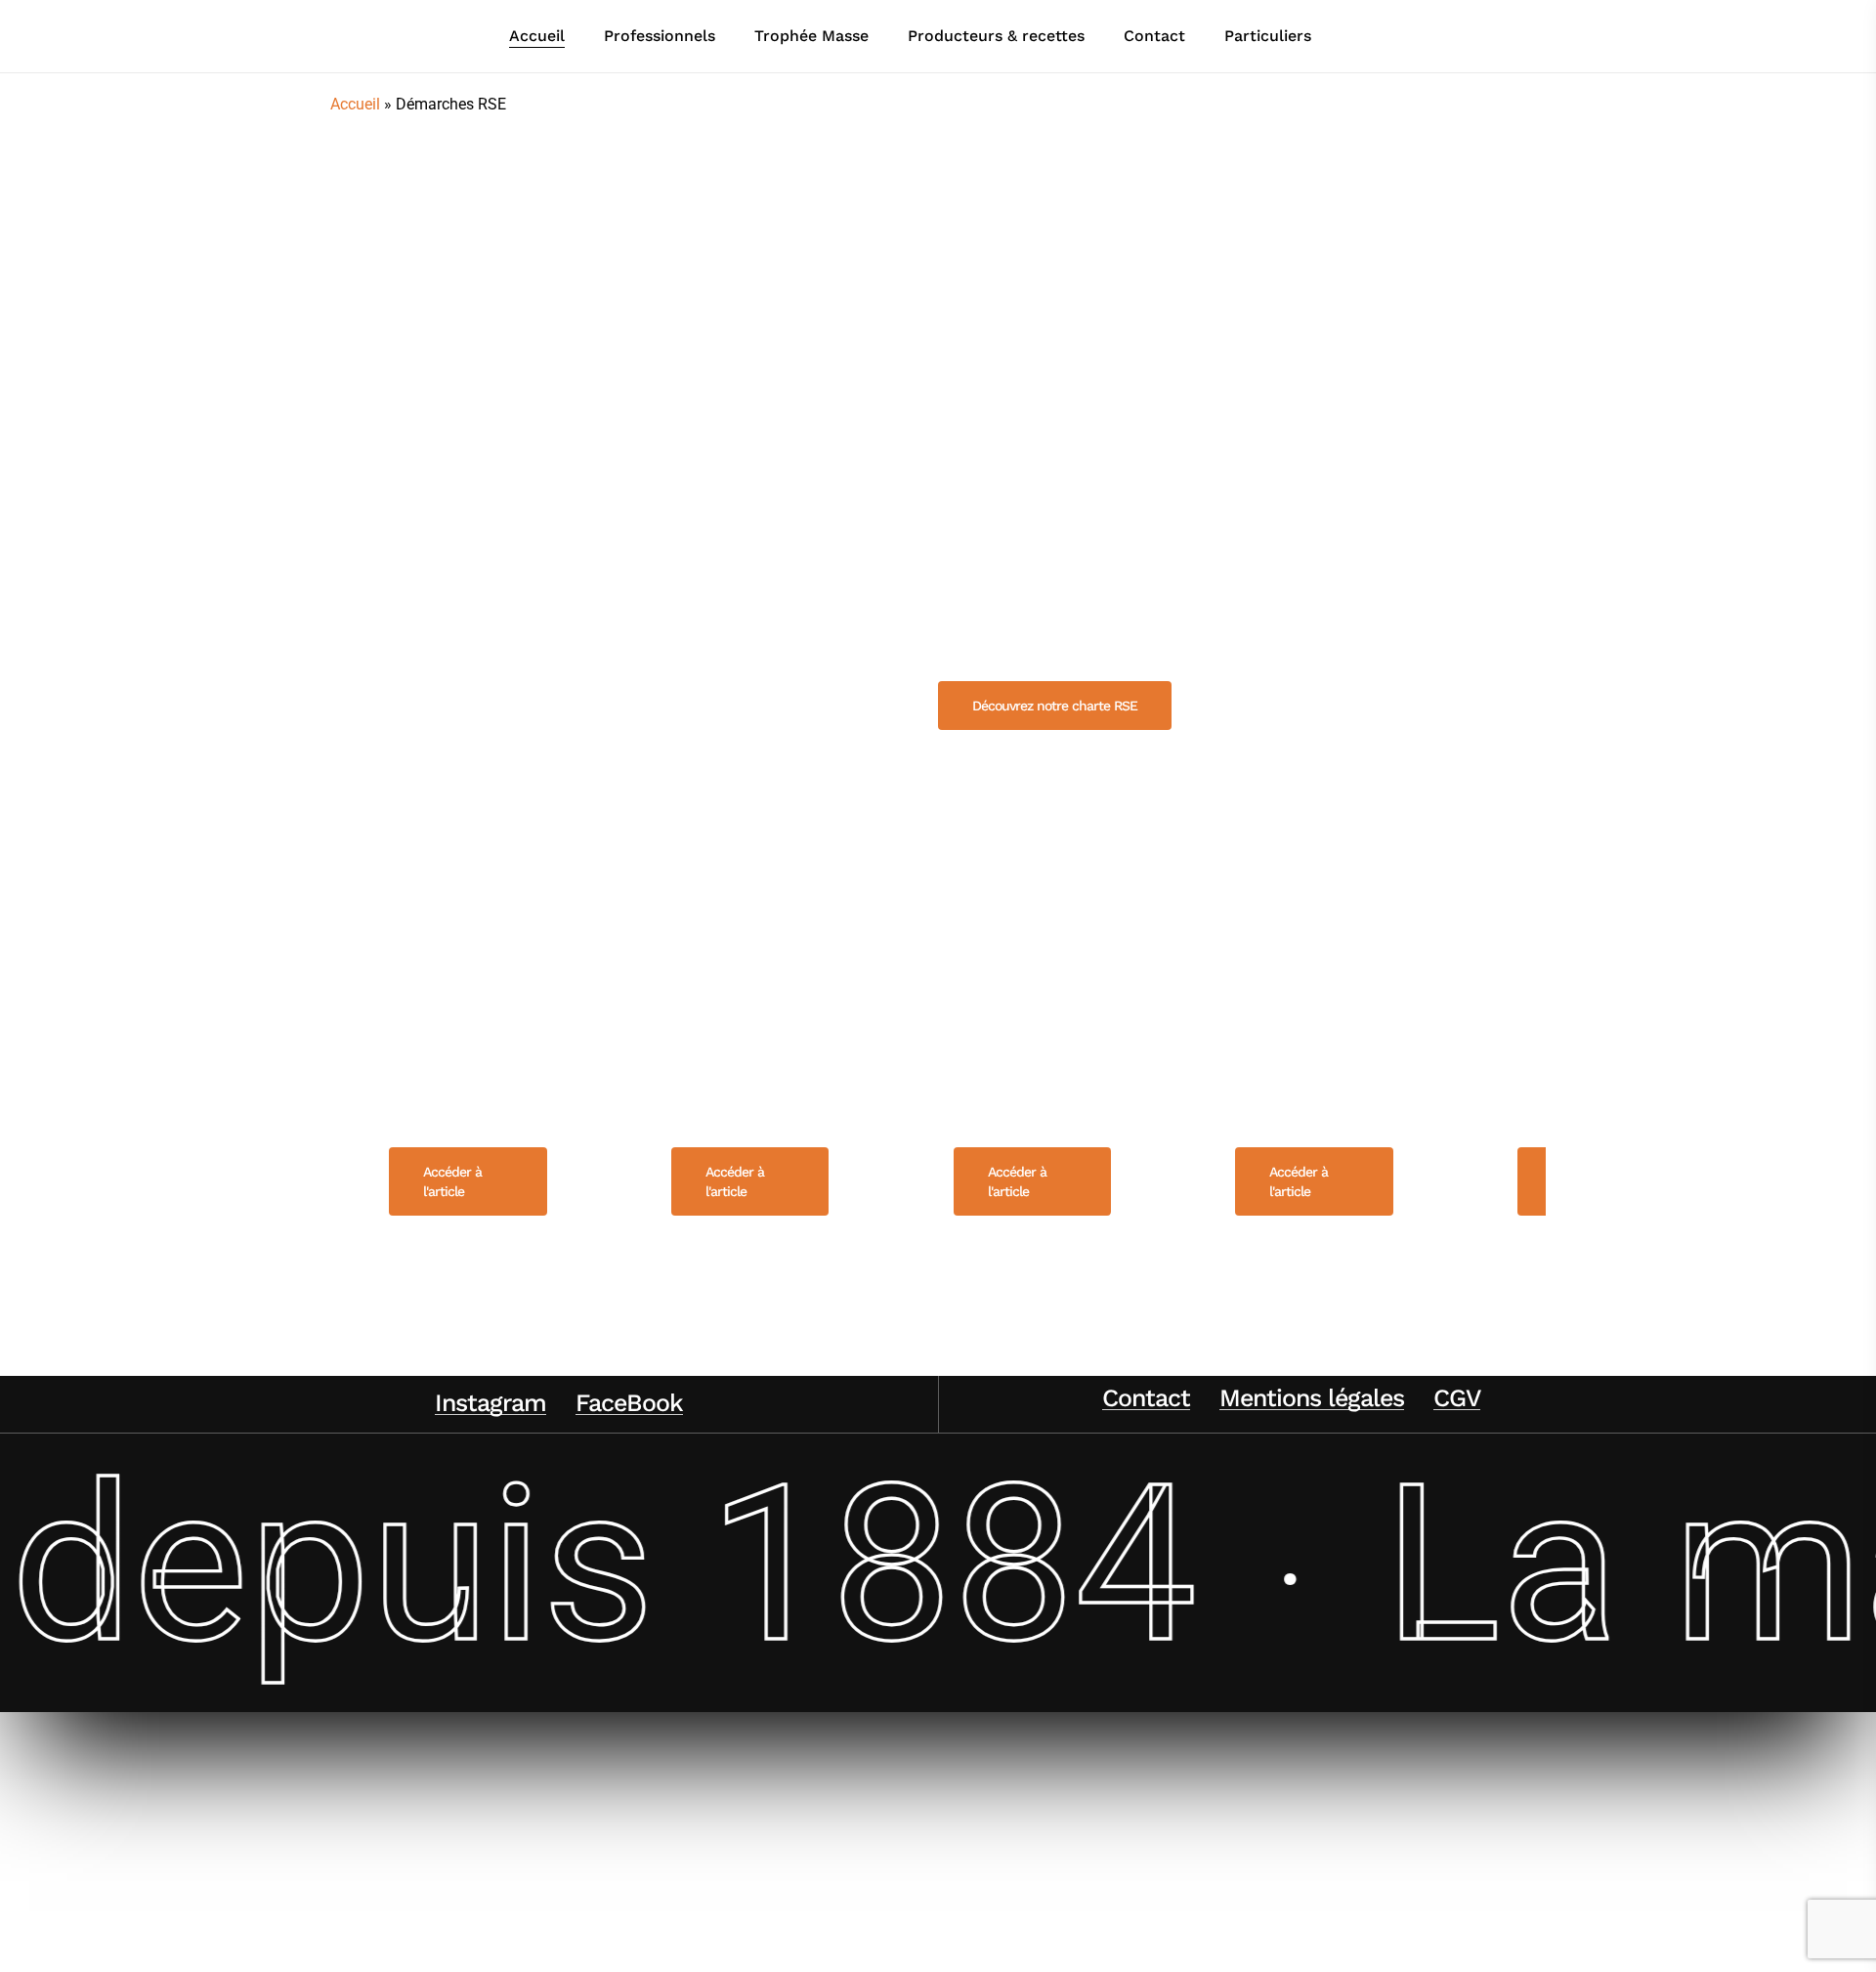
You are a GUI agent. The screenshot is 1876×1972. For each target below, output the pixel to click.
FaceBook (629, 1403)
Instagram (490, 1403)
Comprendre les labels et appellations (1316, 1064)
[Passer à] (1359, 36)
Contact (1146, 1398)
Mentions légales (1312, 1398)
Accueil (355, 104)
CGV (1457, 1398)
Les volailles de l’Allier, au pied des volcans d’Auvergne (468, 1027)
